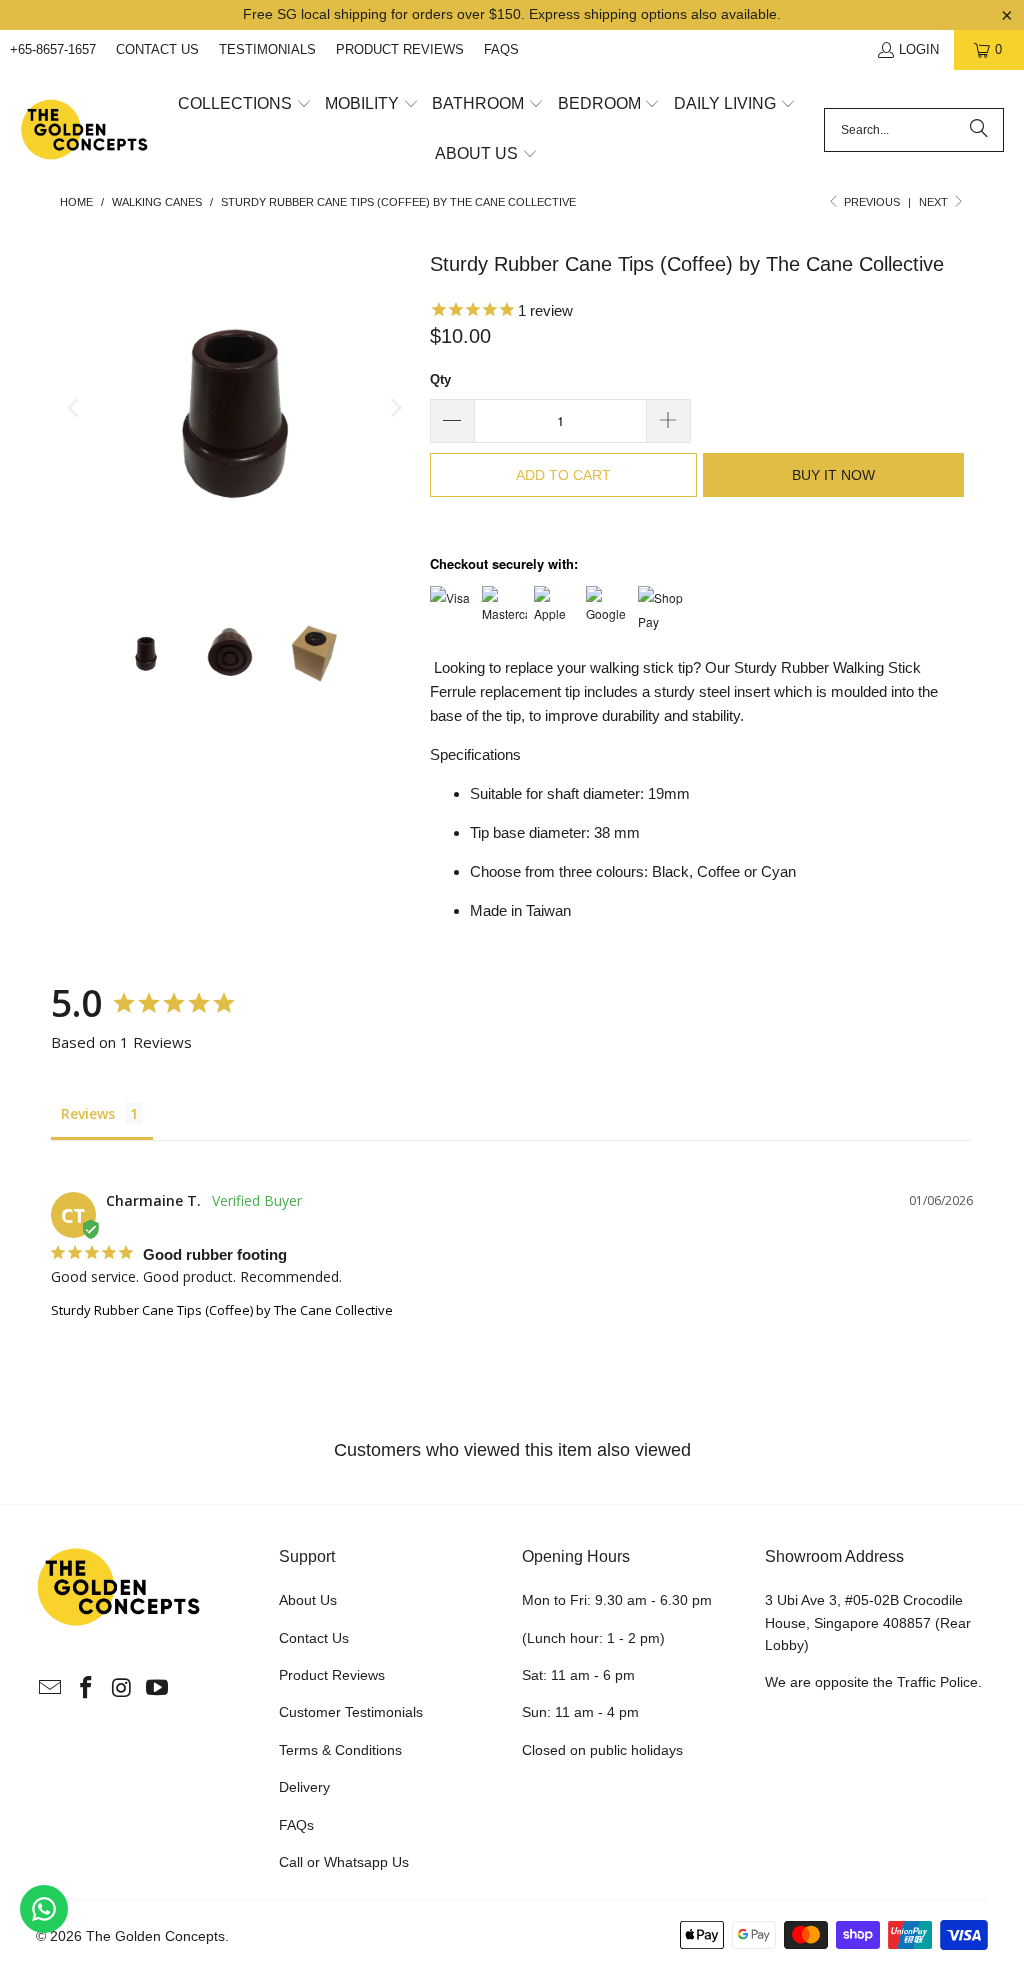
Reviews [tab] (88, 1113)
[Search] (979, 130)
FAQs (501, 49)
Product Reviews (400, 49)
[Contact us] (44, 1909)
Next (935, 202)
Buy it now (833, 475)
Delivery (304, 1787)
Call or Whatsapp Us (344, 1862)
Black (670, 871)
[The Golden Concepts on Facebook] (86, 1689)
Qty (440, 379)
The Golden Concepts (155, 1936)
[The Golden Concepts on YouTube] (158, 1689)
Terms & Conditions (340, 1750)
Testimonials (267, 49)
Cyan (778, 871)
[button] (245, 105)
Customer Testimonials (351, 1712)
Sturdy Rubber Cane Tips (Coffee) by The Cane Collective (222, 1310)
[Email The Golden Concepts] (51, 1689)
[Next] (395, 408)
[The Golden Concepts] (85, 130)
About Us (308, 1600)
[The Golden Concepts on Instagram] (122, 1689)
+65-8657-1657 (53, 49)
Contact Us (157, 49)
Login (919, 49)
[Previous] (75, 408)
